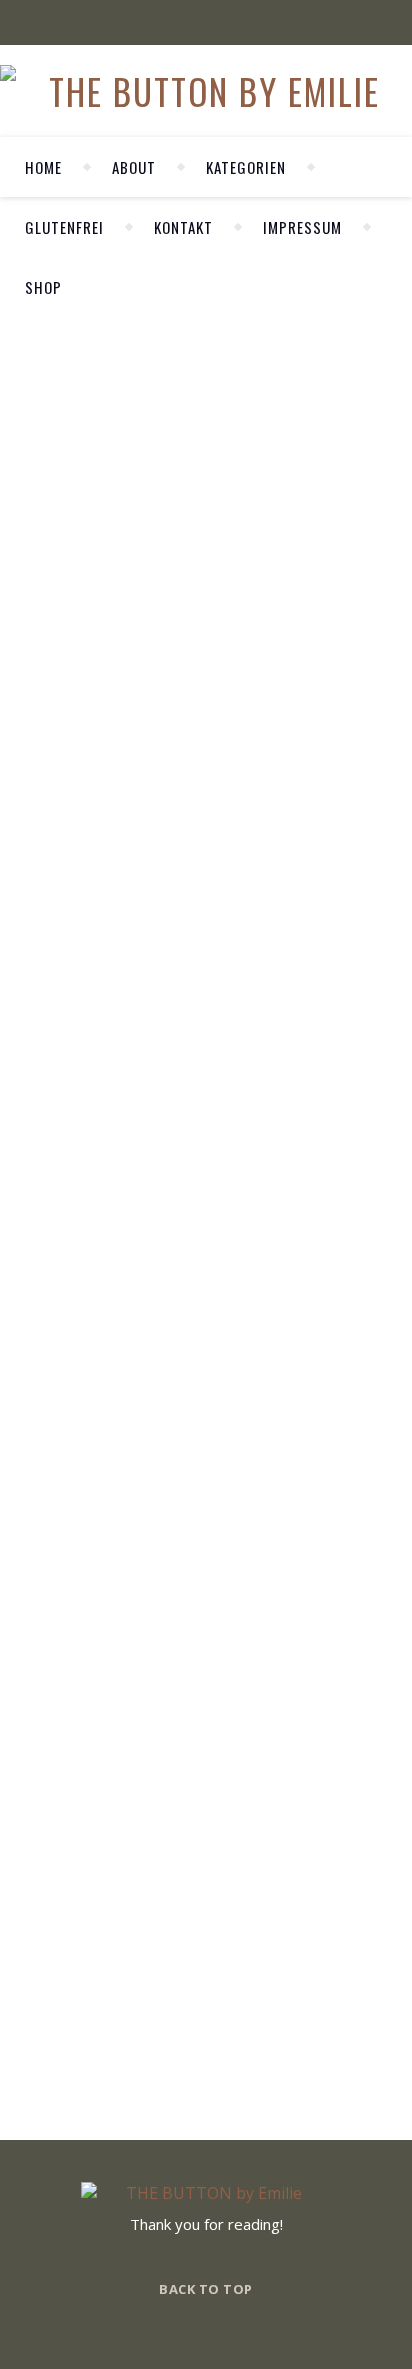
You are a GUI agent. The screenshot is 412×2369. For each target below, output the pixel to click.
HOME (43, 167)
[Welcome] (262, 469)
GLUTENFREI (64, 227)
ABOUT (134, 167)
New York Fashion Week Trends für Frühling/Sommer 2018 (41, 838)
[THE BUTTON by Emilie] (206, 91)
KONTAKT (183, 227)
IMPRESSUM (302, 227)
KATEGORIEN (246, 167)
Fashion (39, 621)
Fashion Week (41, 654)
